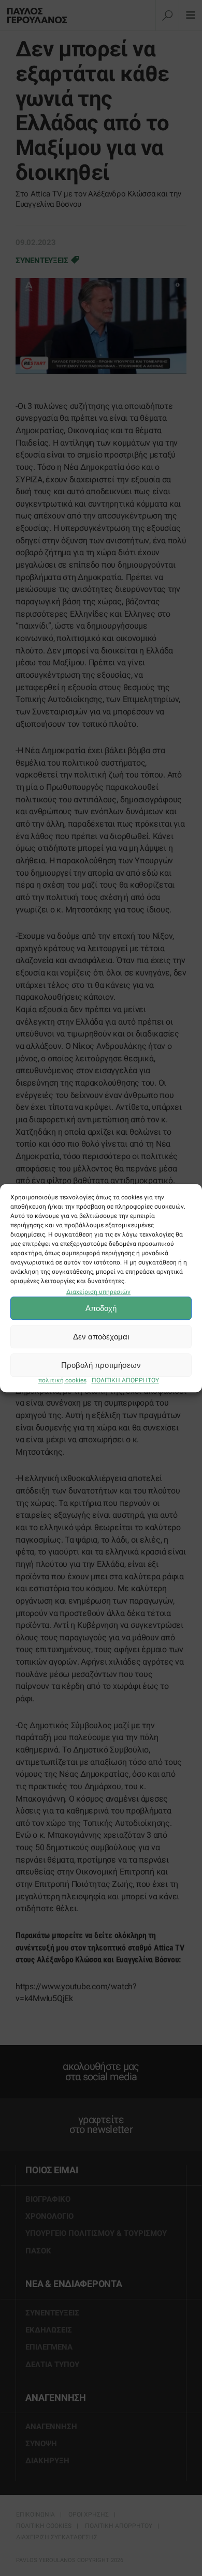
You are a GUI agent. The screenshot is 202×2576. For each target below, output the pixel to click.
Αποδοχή (101, 1308)
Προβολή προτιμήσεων (101, 1365)
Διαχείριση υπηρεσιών (98, 1292)
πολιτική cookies (62, 1381)
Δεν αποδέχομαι (101, 1337)
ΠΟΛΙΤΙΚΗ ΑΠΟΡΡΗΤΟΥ (125, 1381)
